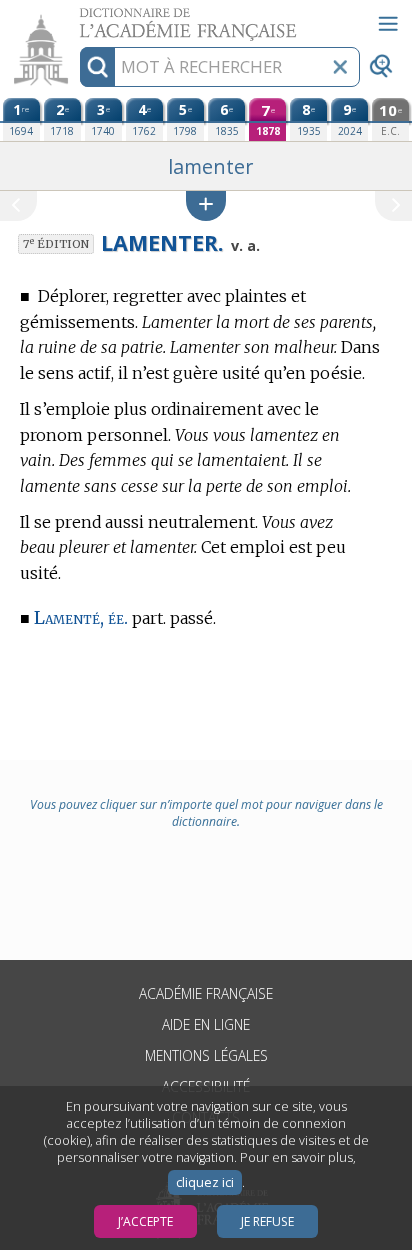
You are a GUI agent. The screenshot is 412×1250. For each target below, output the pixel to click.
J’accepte (145, 1221)
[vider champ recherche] (340, 67)
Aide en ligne (206, 1024)
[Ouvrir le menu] (388, 24)
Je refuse (267, 1221)
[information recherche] (97, 67)
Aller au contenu (77, 17)
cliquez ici (205, 1182)
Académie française (206, 993)
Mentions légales (206, 1055)
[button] (206, 205)
